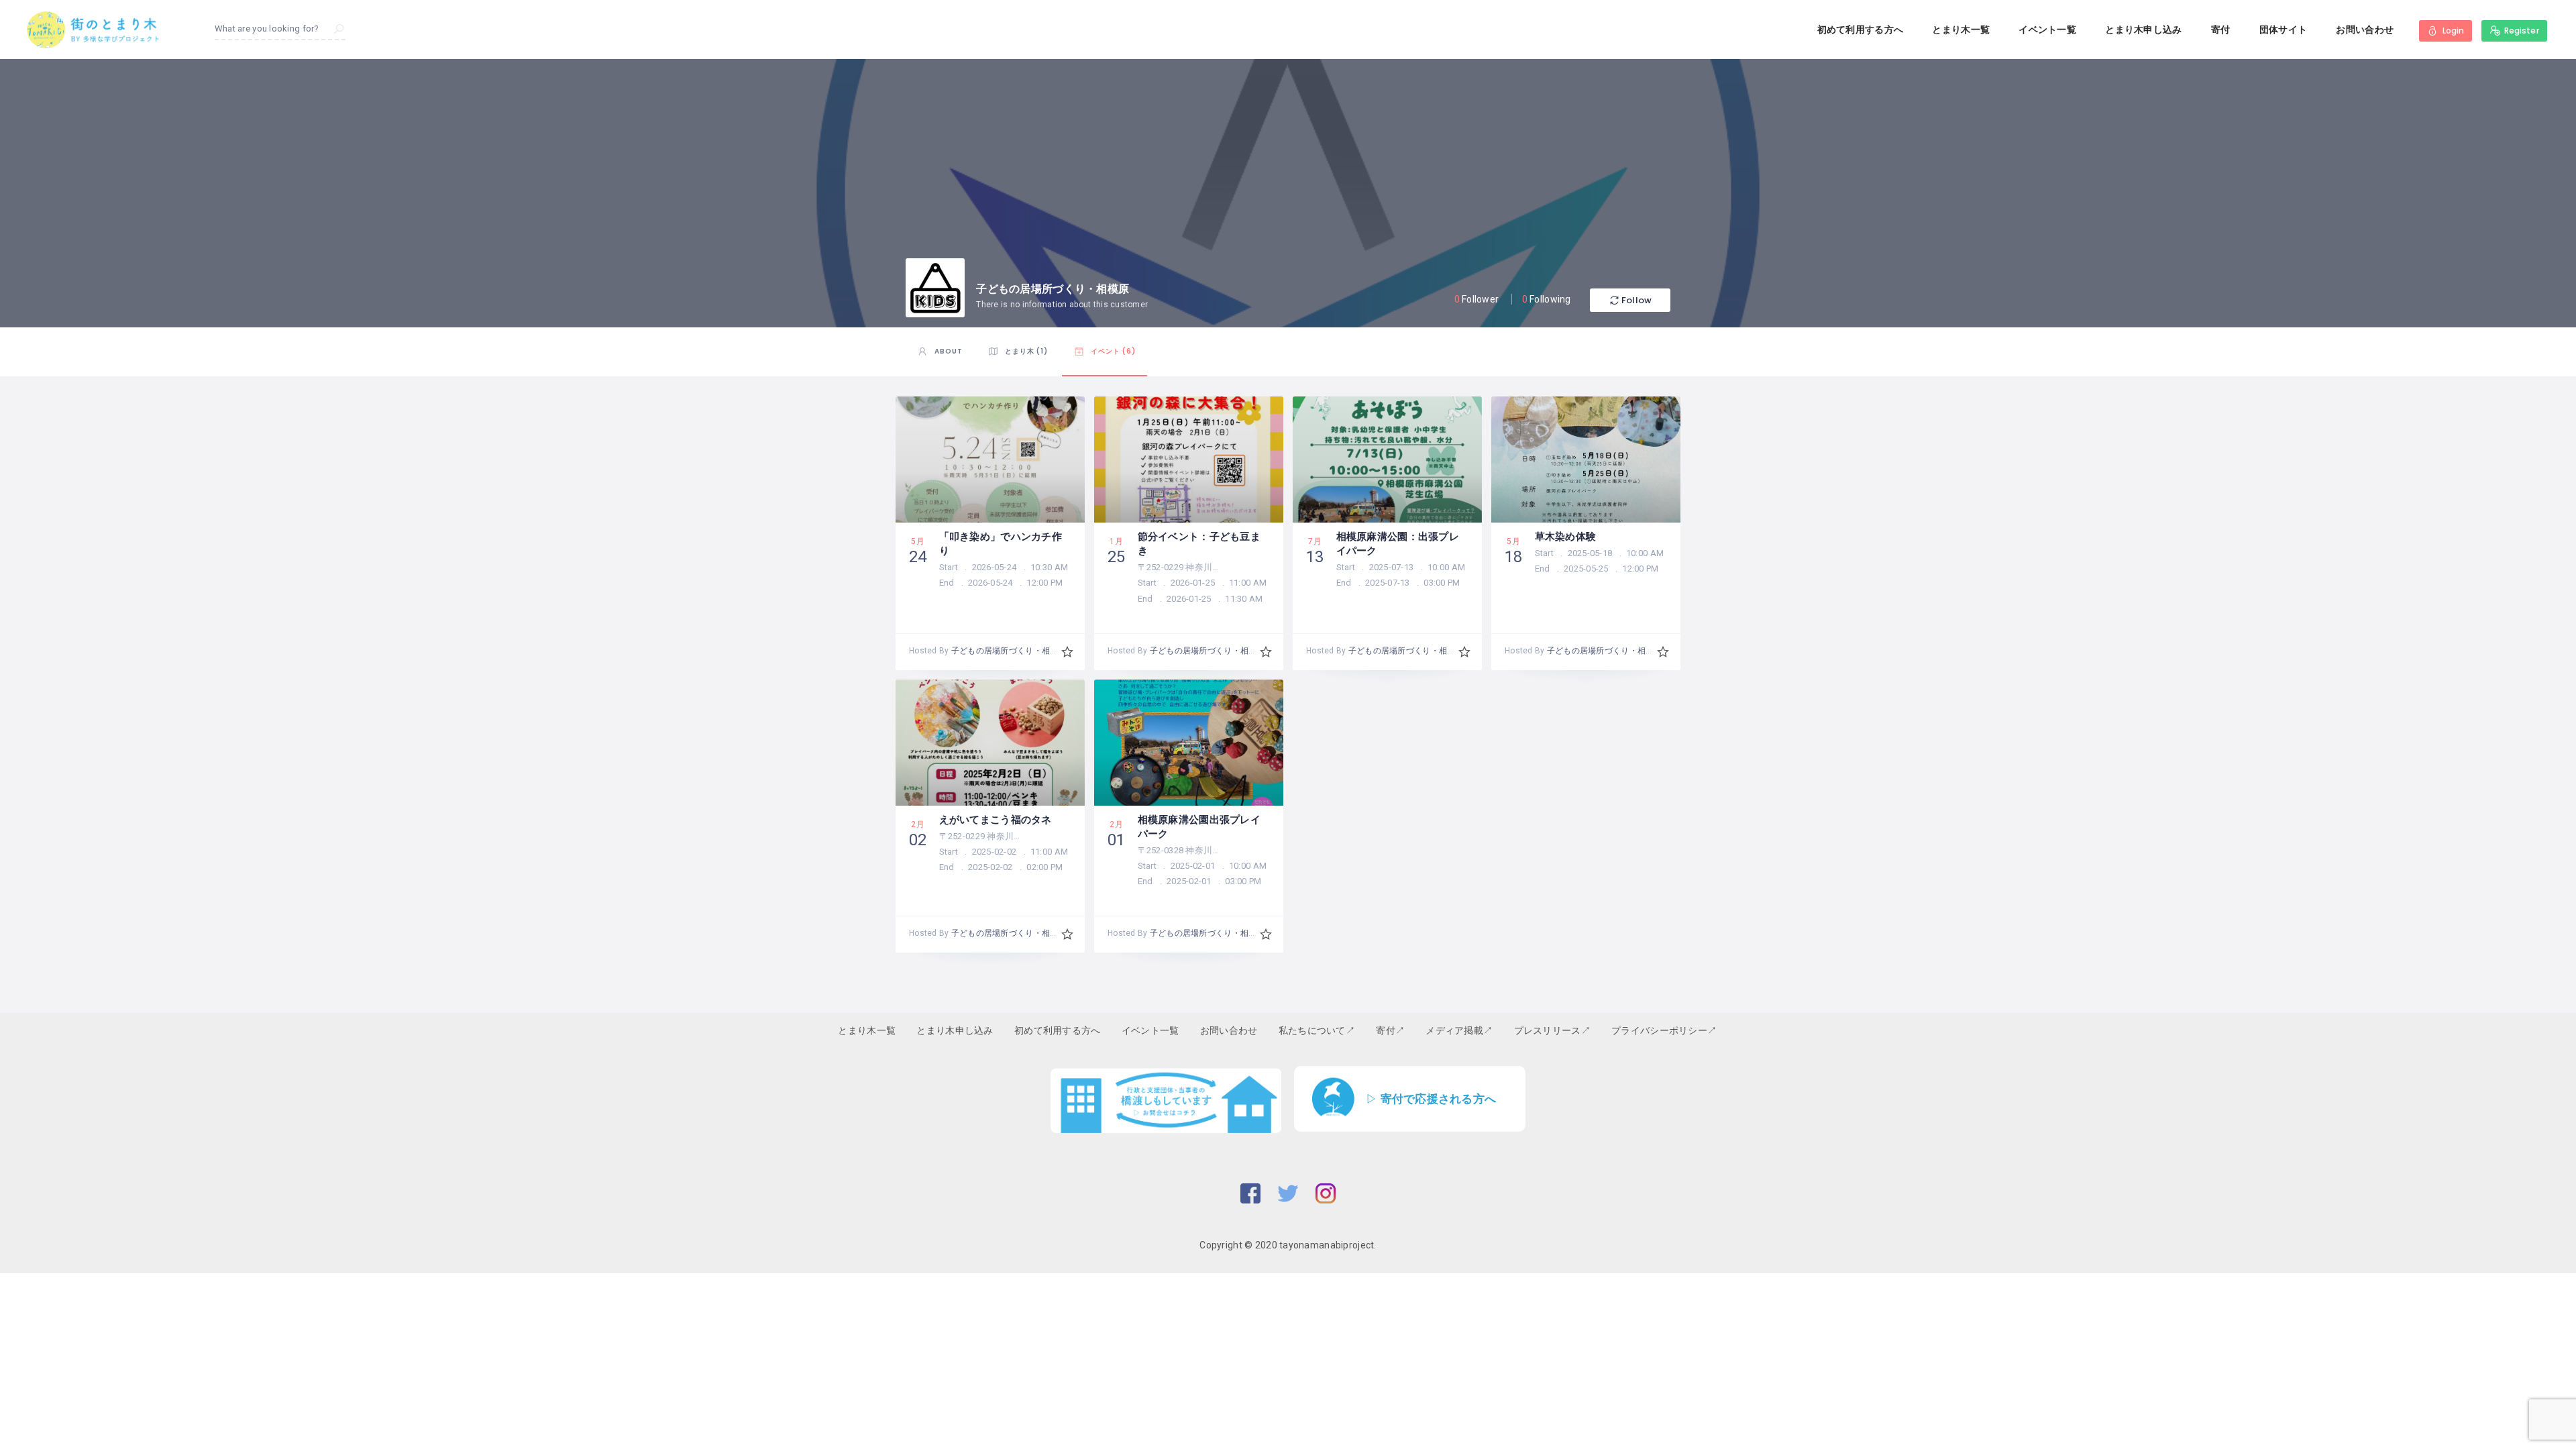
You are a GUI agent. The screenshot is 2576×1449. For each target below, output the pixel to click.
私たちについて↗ (1317, 1030)
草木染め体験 (1566, 536)
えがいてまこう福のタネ (996, 819)
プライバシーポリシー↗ (1664, 1030)
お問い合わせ (2365, 30)
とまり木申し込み (2143, 30)
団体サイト (2283, 30)
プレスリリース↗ (1552, 1030)
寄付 (2221, 30)
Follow (1636, 300)
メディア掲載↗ (1459, 1030)
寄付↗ (1390, 1030)
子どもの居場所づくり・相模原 (1009, 651)
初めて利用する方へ (1861, 30)
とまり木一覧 (1961, 30)
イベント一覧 (2047, 30)
